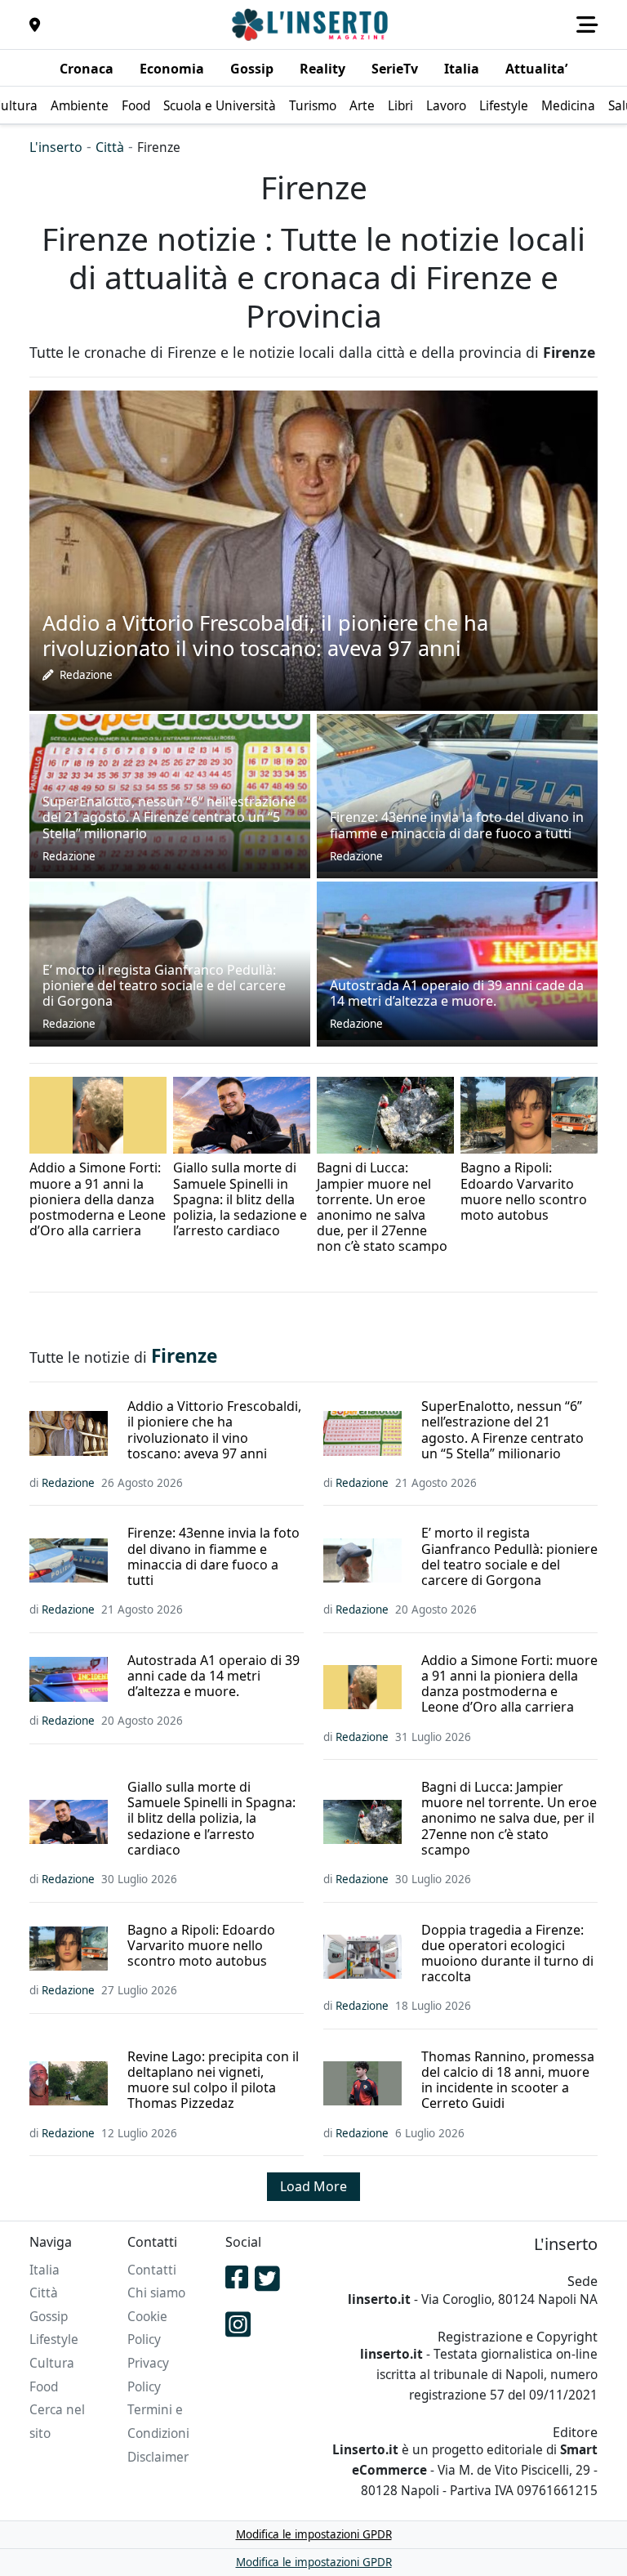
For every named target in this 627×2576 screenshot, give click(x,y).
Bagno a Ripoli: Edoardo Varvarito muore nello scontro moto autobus (201, 1946)
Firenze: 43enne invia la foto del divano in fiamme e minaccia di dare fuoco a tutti (213, 1557)
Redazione (86, 675)
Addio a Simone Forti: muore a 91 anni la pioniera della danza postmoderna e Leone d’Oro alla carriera (509, 1684)
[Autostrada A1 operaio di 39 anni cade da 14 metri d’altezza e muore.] (457, 959)
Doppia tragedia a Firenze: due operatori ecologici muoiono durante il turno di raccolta (507, 1954)
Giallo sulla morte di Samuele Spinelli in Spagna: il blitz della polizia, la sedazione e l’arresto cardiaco (211, 1819)
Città (110, 147)
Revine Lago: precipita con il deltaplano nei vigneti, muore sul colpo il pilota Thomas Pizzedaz (213, 2080)
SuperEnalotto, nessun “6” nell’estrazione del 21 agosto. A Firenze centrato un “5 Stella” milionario (502, 1430)
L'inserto (56, 147)
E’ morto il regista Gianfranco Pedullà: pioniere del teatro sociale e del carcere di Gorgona (509, 1557)
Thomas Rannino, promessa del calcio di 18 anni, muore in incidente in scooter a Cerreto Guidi (508, 2080)
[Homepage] (312, 25)
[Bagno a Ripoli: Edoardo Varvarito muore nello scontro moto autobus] (529, 1114)
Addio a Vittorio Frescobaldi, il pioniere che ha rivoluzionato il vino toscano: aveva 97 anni (214, 1430)
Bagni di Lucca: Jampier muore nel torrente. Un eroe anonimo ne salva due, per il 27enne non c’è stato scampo (509, 1819)
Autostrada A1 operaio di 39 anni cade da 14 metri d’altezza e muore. (213, 1676)
